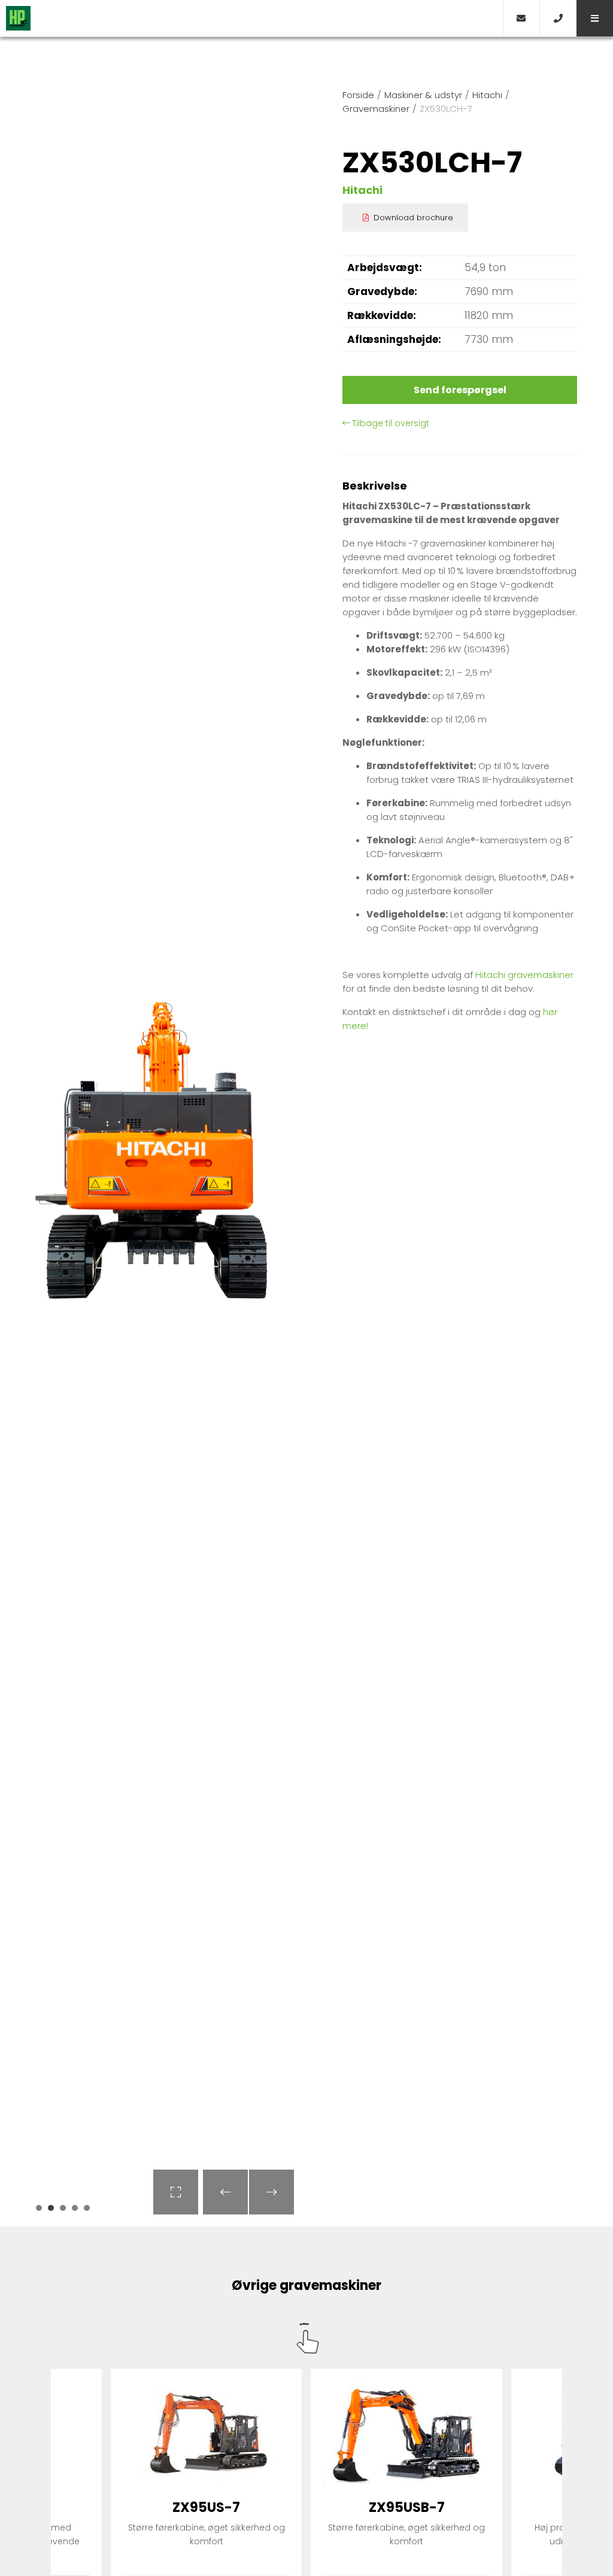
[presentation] (225, 2192)
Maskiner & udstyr (423, 95)
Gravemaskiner (376, 109)
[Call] (558, 18)
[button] (595, 18)
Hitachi (487, 95)
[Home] (251, 18)
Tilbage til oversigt (389, 423)
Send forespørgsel (460, 390)
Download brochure (413, 218)
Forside (358, 95)
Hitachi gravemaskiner (524, 975)
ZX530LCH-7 (446, 109)
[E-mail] (521, 18)
